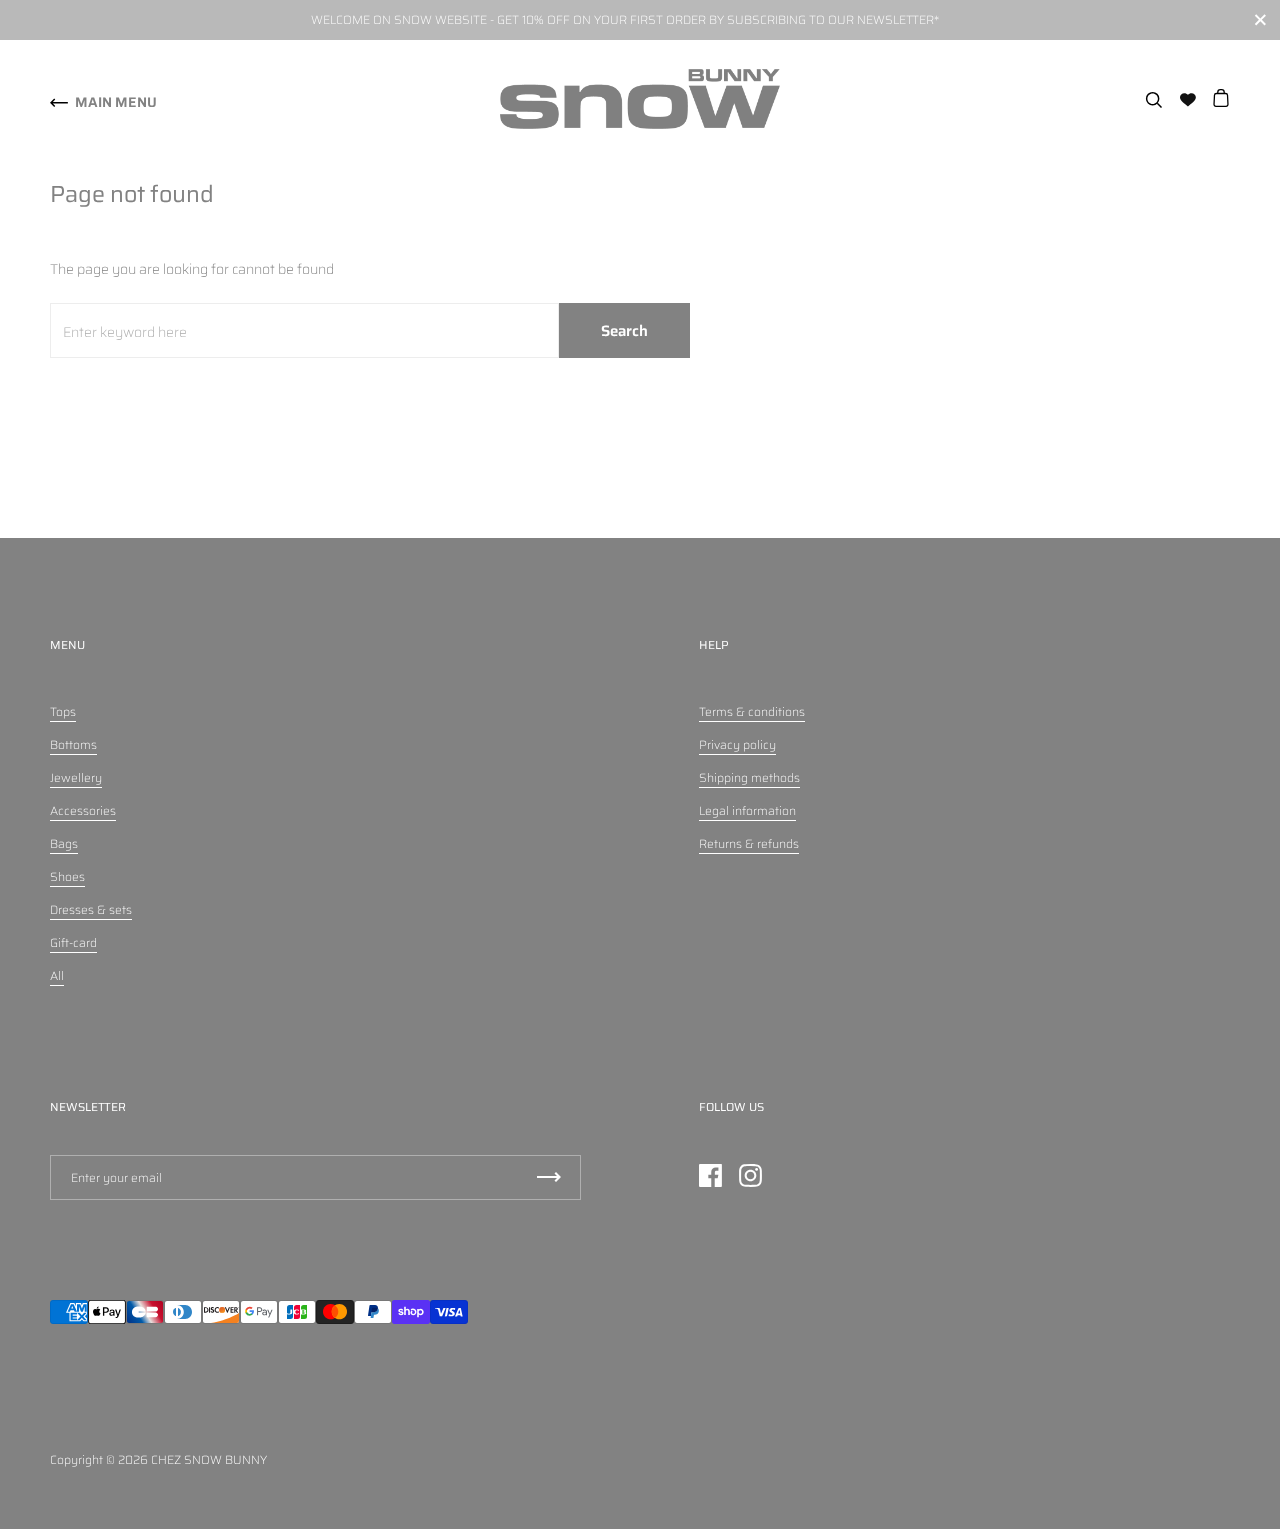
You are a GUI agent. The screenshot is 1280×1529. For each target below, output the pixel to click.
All (57, 975)
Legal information (747, 810)
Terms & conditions (752, 711)
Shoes (67, 876)
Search (624, 331)
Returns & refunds (749, 843)
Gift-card (73, 942)
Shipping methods (749, 777)
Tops (63, 711)
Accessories (83, 810)
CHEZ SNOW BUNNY (209, 1459)
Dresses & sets (91, 909)
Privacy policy (737, 744)
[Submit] (549, 1177)
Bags (64, 843)
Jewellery (76, 777)
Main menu (116, 102)
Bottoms (73, 744)
